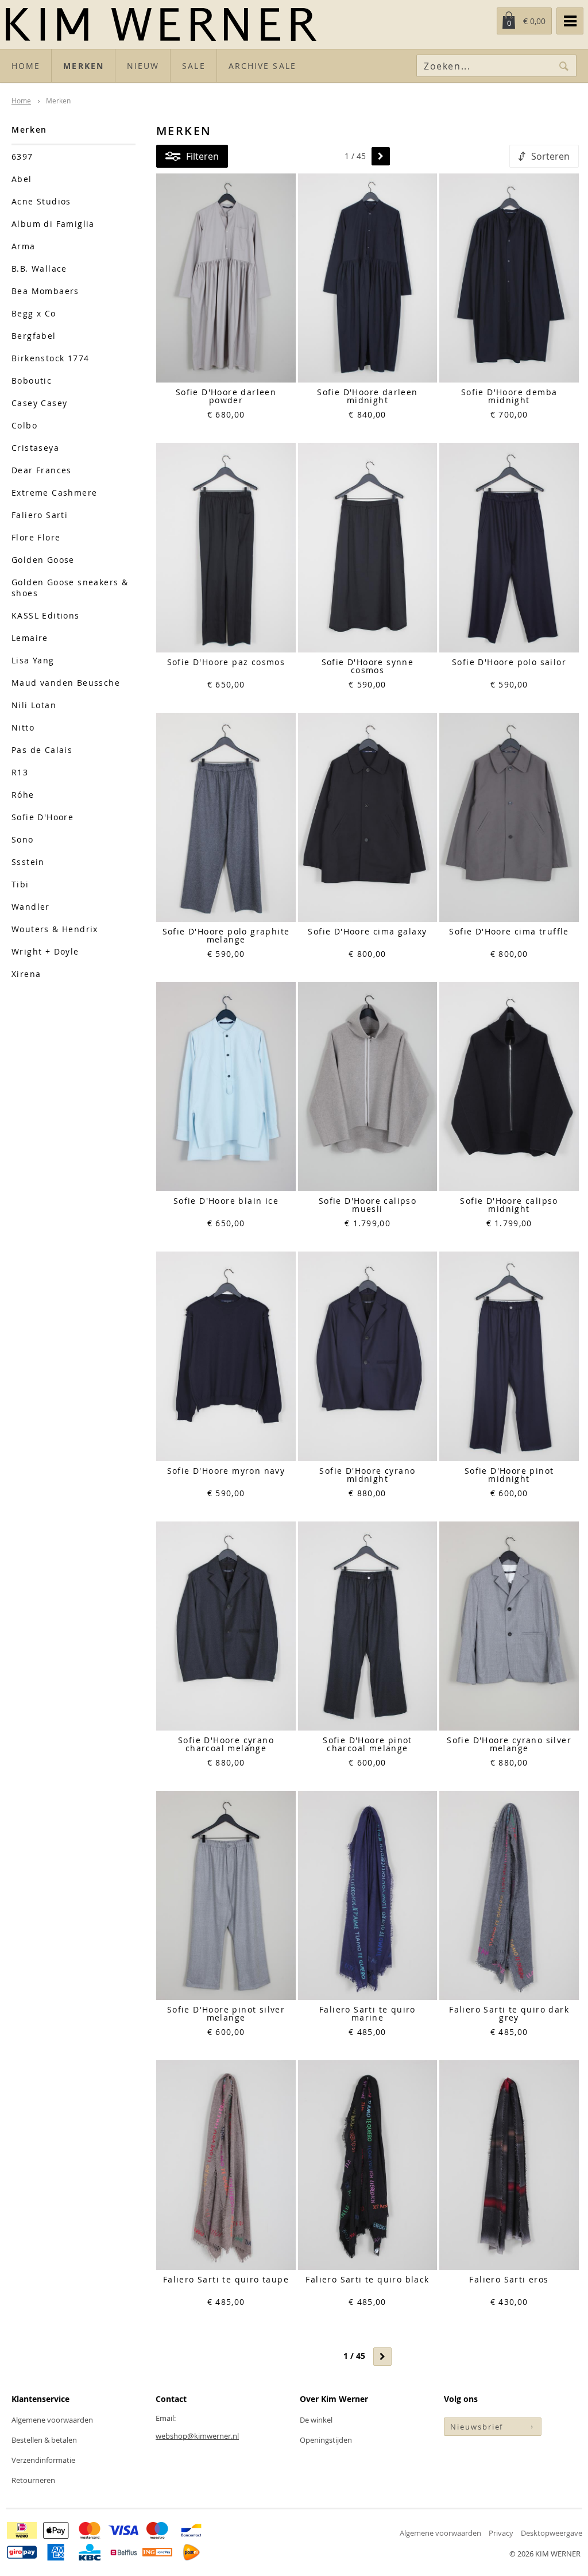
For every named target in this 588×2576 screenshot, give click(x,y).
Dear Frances (42, 470)
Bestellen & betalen (44, 2440)
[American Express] (56, 2552)
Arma (24, 246)
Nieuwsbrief (477, 2427)
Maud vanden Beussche (66, 683)
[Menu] (570, 21)
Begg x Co (34, 313)
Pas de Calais (42, 750)
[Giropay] (22, 2552)
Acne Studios (41, 201)
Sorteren (550, 156)
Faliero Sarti (40, 515)
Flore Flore (36, 537)
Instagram (475, 2459)
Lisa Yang (33, 660)
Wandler (31, 907)
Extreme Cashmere (54, 493)
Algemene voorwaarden (52, 2420)
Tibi (20, 884)
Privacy (501, 2533)
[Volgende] (381, 156)
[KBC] (90, 2552)
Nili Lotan (34, 705)
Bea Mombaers (45, 291)
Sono (23, 839)
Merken (84, 66)
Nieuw (143, 66)
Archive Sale (262, 66)
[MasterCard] (90, 2530)
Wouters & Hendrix (55, 929)
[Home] (254, 24)
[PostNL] (191, 2552)
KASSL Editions (46, 615)
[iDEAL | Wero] (22, 2530)
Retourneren (33, 2480)
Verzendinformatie (43, 2460)
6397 (22, 157)
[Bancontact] (191, 2530)
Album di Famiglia (53, 224)
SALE (194, 66)
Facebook (453, 2459)
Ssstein (28, 862)
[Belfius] (123, 2552)
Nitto (23, 727)
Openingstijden (326, 2440)
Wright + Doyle (45, 951)
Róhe (23, 795)
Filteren (202, 156)
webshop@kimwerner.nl (197, 2436)
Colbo (24, 425)
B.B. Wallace (39, 269)
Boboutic (32, 381)
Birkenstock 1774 (50, 358)
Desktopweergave (552, 2533)
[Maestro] (157, 2530)
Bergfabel (34, 336)
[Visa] (123, 2530)
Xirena (26, 974)
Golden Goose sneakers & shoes (70, 588)
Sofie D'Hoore (42, 817)
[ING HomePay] (157, 2552)
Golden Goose (43, 560)
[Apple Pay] (56, 2530)
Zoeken (564, 66)
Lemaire (30, 638)
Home (26, 66)
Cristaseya (35, 448)
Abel (22, 179)
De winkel (316, 2420)
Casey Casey (39, 403)
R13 (20, 772)
